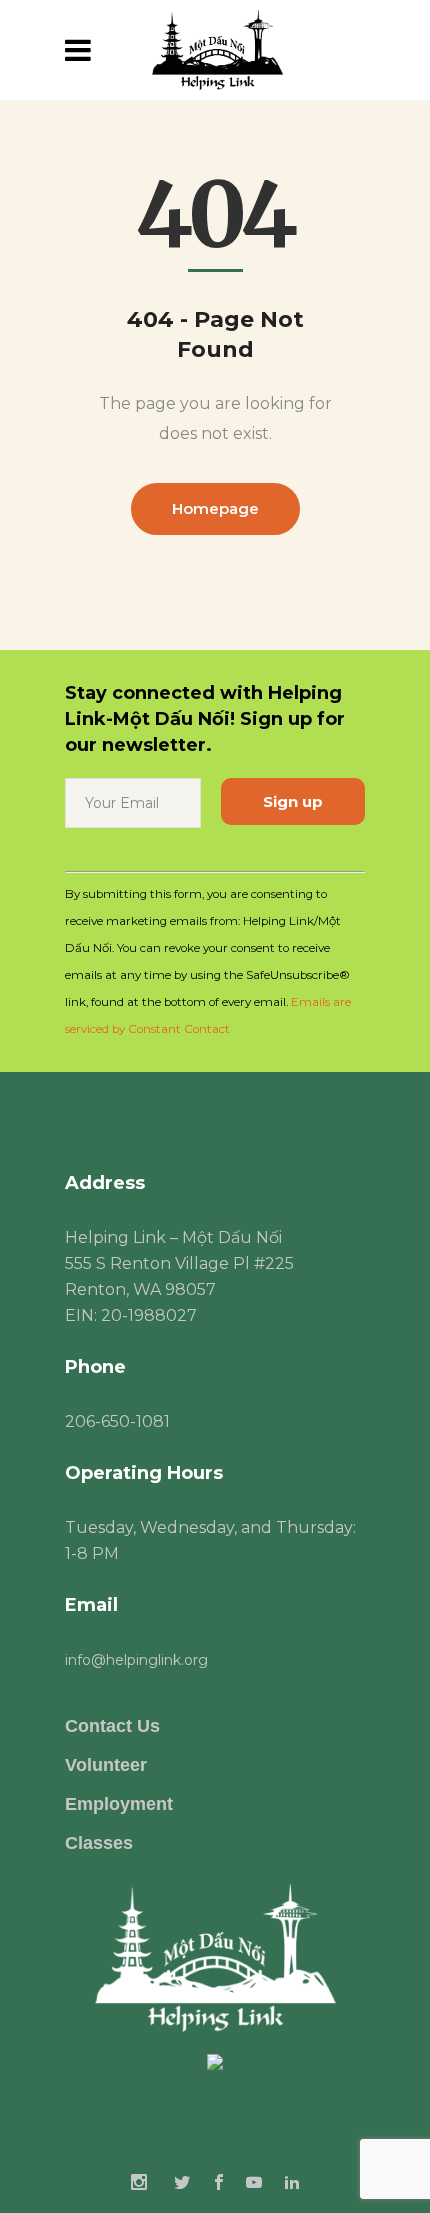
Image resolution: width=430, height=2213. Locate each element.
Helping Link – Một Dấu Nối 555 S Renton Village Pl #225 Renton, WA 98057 (179, 1263)
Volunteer (106, 1765)
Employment (119, 1804)
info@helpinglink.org (136, 1660)
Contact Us (112, 1726)
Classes (99, 1843)
